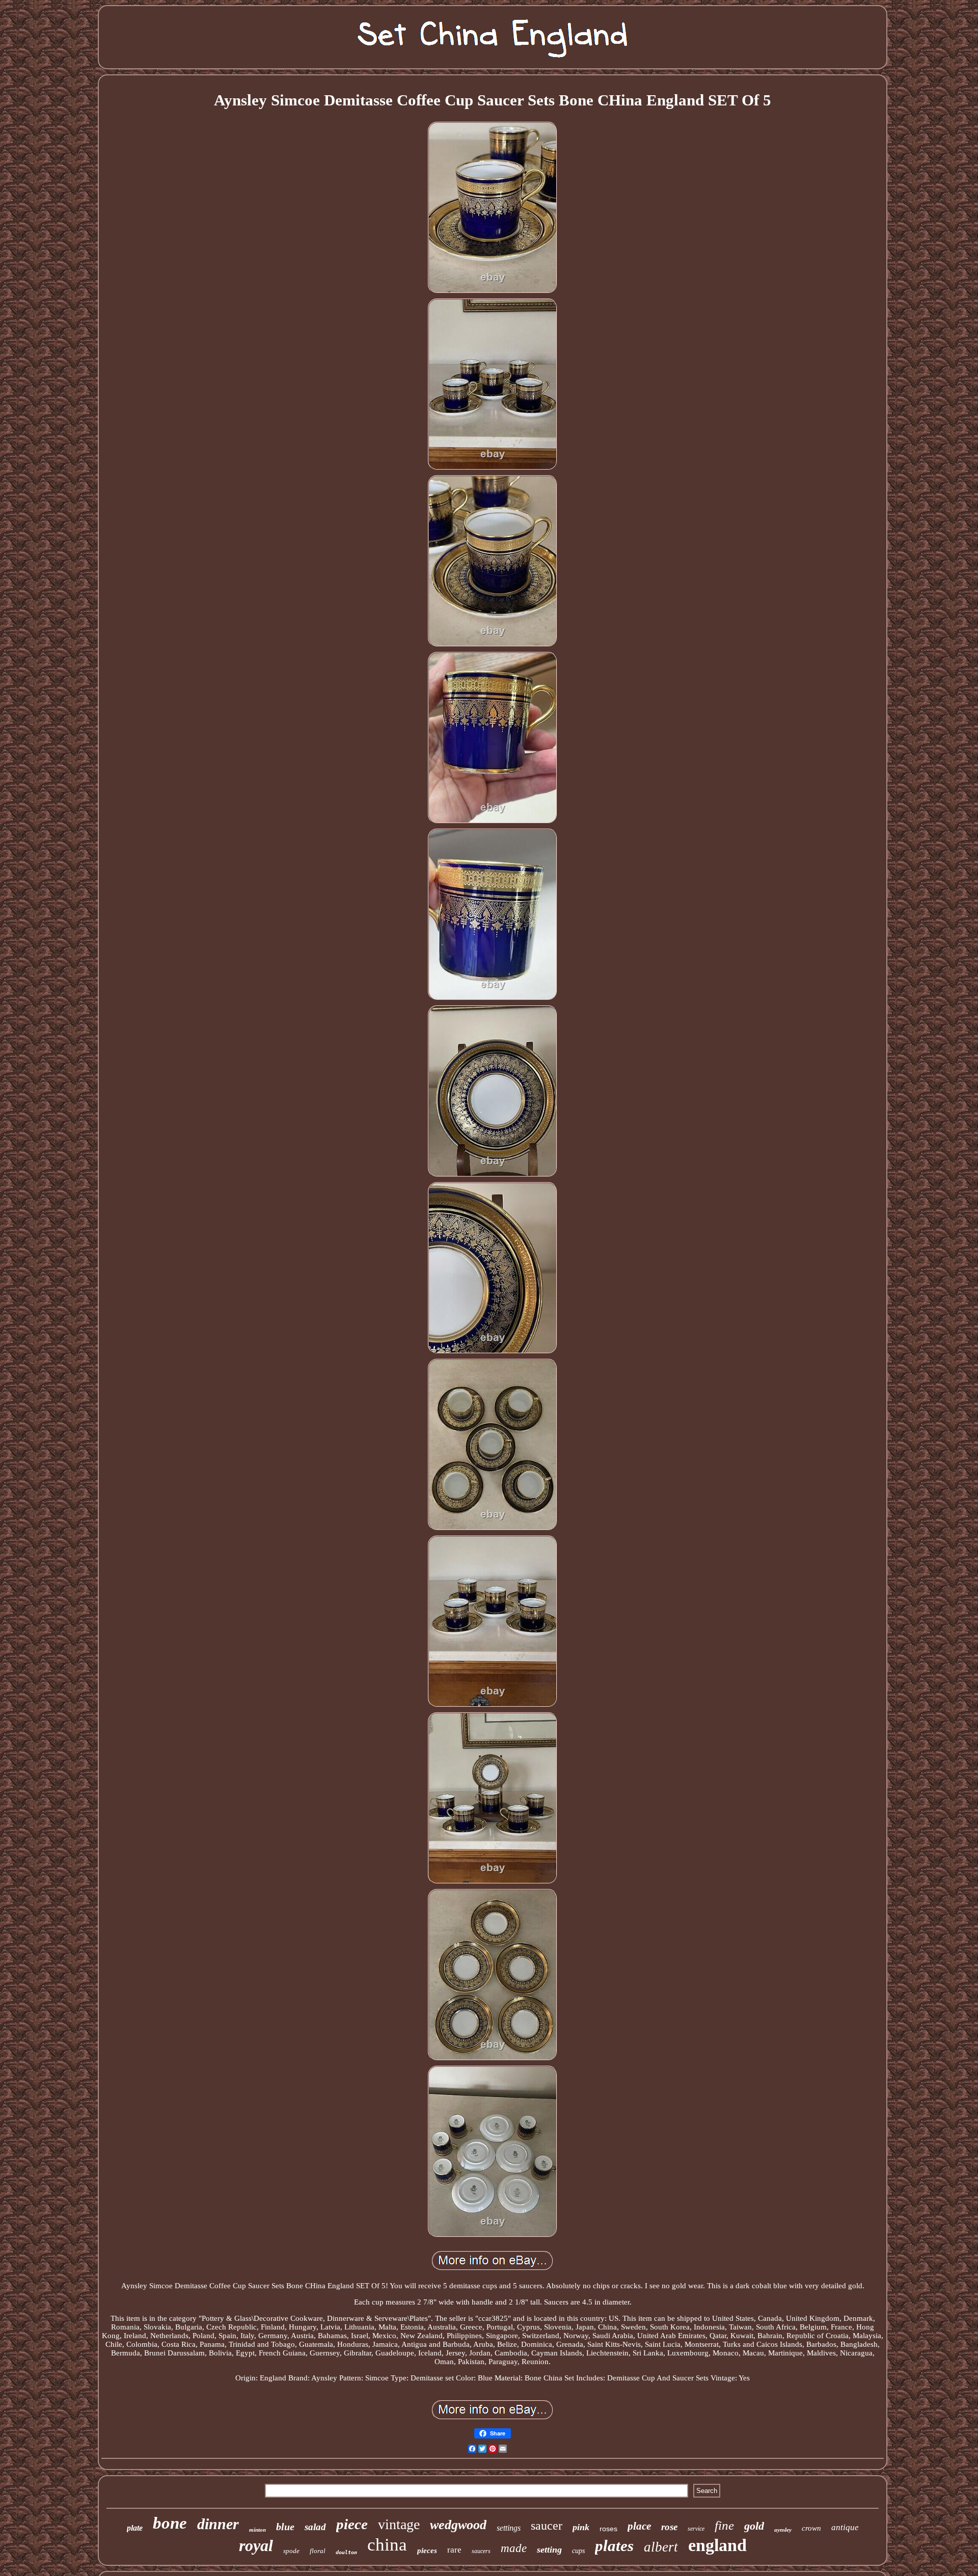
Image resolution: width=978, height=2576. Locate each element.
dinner (218, 2524)
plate (135, 2528)
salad (315, 2527)
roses (608, 2529)
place (639, 2526)
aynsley (783, 2530)
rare (454, 2550)
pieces (427, 2551)
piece (352, 2524)
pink (581, 2527)
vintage (399, 2524)
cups (578, 2551)
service (696, 2529)
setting (549, 2550)
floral (318, 2551)
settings (509, 2528)
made (514, 2548)
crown (811, 2528)
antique (845, 2527)
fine (724, 2525)
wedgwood (458, 2525)
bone (170, 2523)
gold (754, 2526)
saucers (481, 2551)
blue (285, 2527)
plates (614, 2546)
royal (256, 2545)
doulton (346, 2552)
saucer (547, 2526)
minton (257, 2530)
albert (661, 2547)
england (717, 2545)
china (387, 2545)
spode (291, 2551)
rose (669, 2527)
